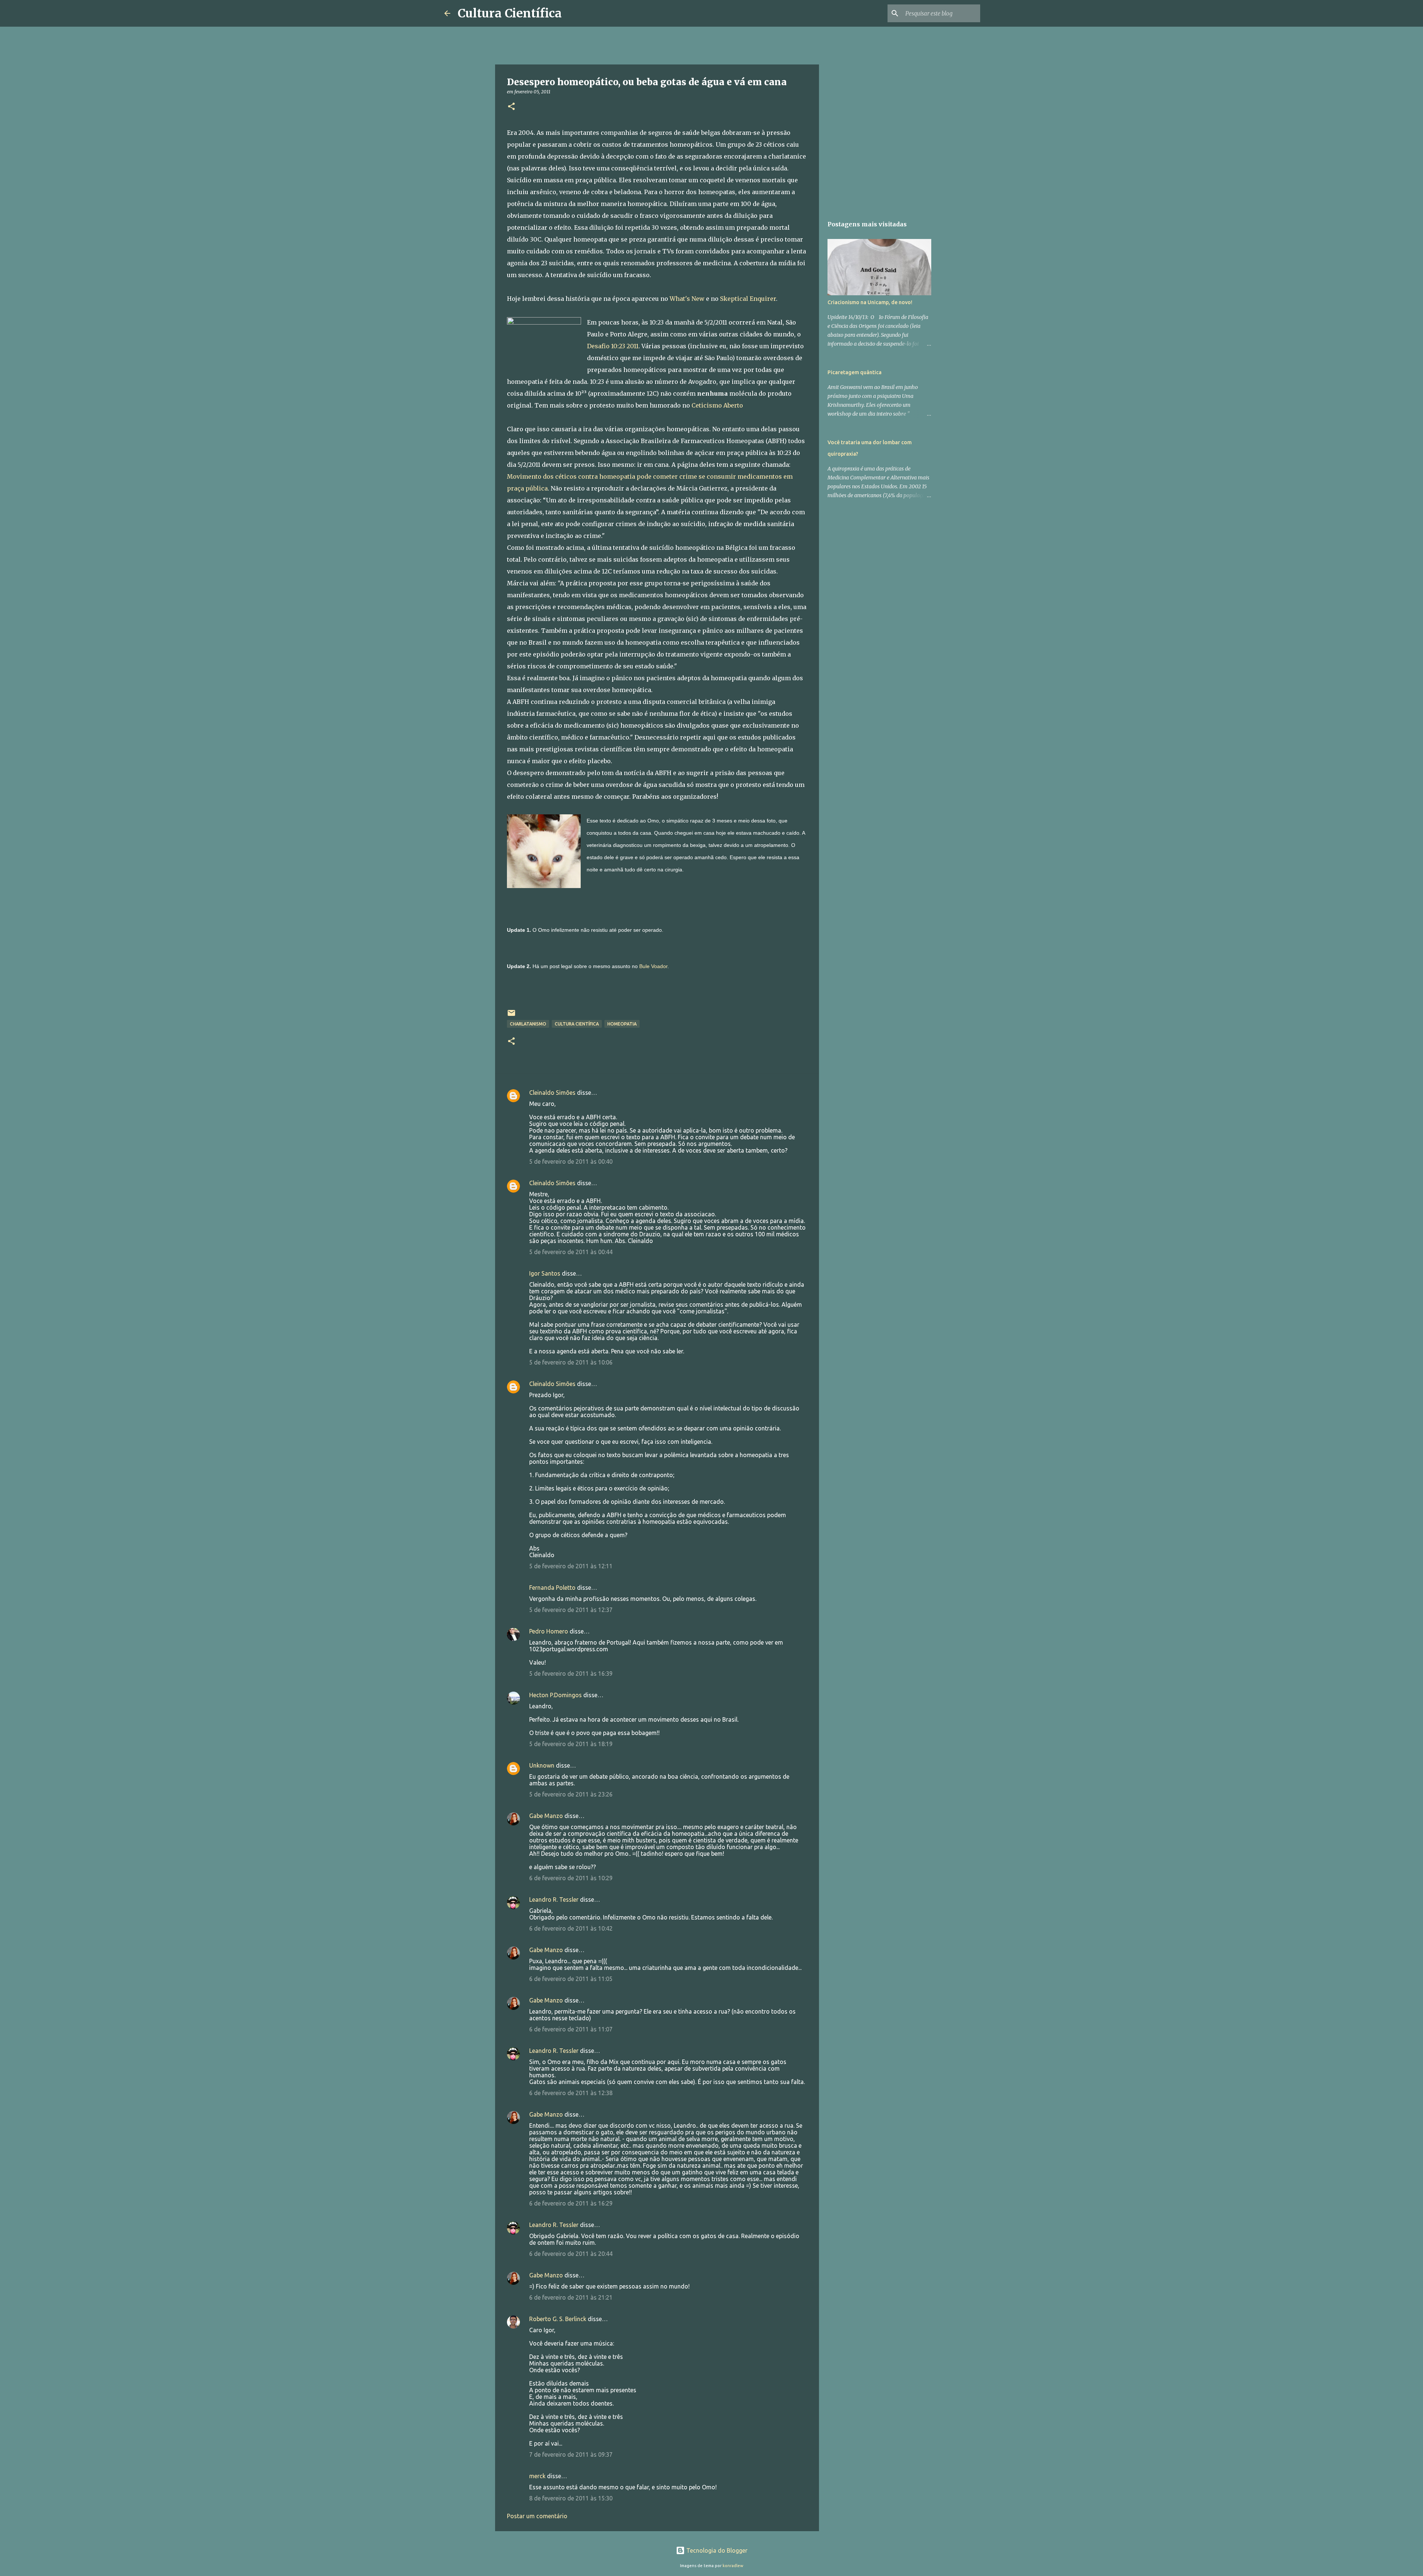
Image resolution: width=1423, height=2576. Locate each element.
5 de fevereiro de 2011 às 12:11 (571, 1566)
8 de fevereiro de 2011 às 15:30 (571, 2498)
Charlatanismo (528, 1024)
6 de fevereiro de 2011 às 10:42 (571, 1928)
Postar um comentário (537, 2516)
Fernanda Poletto (552, 1588)
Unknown (542, 1765)
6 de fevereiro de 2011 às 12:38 (571, 2093)
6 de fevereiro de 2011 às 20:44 (571, 2254)
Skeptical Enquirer (748, 299)
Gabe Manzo (546, 1816)
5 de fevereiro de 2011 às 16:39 (571, 1673)
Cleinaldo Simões (552, 1093)
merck (537, 2476)
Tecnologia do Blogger (716, 2550)
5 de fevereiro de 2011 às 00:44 (571, 1252)
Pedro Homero (549, 1631)
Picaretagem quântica (855, 372)
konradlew (733, 2566)
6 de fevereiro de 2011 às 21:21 (571, 2297)
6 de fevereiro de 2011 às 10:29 (571, 1878)
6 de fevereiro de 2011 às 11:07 (571, 2029)
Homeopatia (622, 1024)
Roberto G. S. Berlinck (558, 2319)
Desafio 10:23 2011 (613, 346)
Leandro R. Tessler (554, 1899)
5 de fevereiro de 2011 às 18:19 (571, 1744)
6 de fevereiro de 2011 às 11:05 (571, 1979)
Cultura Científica (510, 13)
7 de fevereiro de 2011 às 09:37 (571, 2454)
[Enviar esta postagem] (511, 1016)
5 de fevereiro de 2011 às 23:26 (571, 1794)
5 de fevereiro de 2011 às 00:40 (571, 1161)
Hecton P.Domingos (555, 1695)
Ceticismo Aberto (717, 405)
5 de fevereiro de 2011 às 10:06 (571, 1362)
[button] (511, 107)
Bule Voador (653, 966)
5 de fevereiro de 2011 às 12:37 (571, 1610)
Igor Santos (545, 1273)
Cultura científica (577, 1024)
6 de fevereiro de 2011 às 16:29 (571, 2203)
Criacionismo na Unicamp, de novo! (870, 302)
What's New (687, 299)
